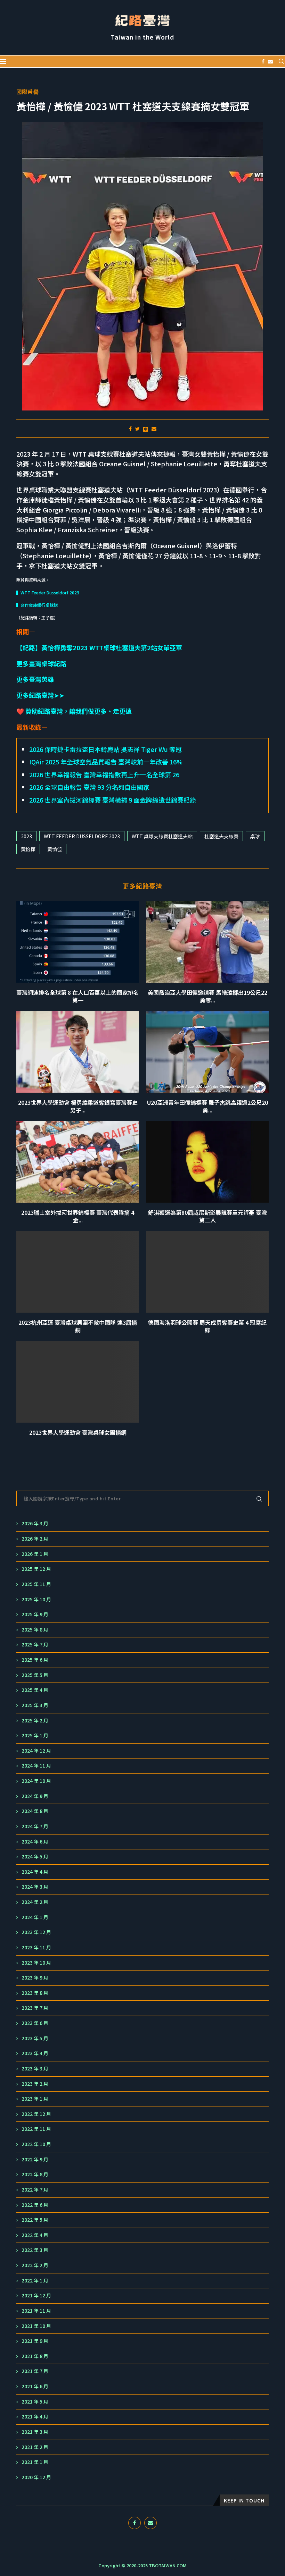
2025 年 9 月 (35, 1614)
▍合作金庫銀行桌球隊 (37, 605)
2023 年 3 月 (35, 2069)
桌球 (255, 836)
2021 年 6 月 (35, 2386)
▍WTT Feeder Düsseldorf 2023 (48, 592)
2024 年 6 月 (35, 1842)
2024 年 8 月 (35, 1811)
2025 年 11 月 (36, 1584)
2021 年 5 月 (35, 2402)
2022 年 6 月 (35, 2205)
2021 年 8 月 (35, 2356)
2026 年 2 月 (35, 1539)
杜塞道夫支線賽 (221, 836)
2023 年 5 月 (35, 2038)
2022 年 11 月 (36, 2129)
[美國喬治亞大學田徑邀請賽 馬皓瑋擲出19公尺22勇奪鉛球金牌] (207, 942)
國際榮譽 (27, 92)
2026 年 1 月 (35, 1554)
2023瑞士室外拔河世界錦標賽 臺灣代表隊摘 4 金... (78, 1216)
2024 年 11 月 (36, 1766)
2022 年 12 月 (36, 2114)
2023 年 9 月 (35, 1978)
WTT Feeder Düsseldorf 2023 (82, 836)
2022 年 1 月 (35, 2281)
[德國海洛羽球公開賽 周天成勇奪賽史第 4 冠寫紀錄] (207, 1272)
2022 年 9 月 (35, 2159)
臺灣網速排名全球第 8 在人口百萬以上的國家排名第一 (78, 996)
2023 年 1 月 (35, 2099)
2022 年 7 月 (35, 2190)
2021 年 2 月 (35, 2447)
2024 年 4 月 (35, 1872)
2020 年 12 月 (36, 2477)
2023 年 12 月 (36, 1932)
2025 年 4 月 (35, 1690)
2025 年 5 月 (35, 1675)
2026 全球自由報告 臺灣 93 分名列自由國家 (89, 787)
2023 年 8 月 (35, 1993)
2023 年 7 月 (35, 2008)
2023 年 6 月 (35, 2023)
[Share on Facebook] (130, 429)
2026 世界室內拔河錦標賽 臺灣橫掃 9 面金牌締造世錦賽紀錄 (113, 800)
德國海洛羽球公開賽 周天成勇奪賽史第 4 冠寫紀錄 (207, 1326)
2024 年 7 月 (35, 1826)
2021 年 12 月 (36, 2295)
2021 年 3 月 (35, 2432)
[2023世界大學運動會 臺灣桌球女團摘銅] (78, 1382)
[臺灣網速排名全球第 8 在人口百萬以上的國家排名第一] (78, 942)
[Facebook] (263, 61)
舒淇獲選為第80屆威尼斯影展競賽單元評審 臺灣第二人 (207, 1216)
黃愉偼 (55, 849)
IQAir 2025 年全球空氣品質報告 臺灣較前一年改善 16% (106, 762)
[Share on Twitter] (137, 429)
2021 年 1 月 (35, 2462)
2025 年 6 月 (35, 1660)
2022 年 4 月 (35, 2235)
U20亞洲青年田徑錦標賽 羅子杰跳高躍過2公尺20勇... (207, 1106)
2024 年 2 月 (35, 1902)
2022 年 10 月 (36, 2144)
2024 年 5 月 (35, 1857)
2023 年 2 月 (35, 2084)
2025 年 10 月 (36, 1599)
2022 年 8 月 (35, 2174)
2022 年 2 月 (35, 2265)
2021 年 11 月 (36, 2311)
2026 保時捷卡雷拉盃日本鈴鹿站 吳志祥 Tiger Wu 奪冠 (105, 749)
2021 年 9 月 (35, 2341)
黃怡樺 (28, 849)
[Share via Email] (154, 429)
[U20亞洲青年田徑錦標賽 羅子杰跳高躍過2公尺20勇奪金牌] (207, 1052)
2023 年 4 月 (35, 2053)
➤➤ (40, 695)
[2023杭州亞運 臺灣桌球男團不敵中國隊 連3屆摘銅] (78, 1272)
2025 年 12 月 (36, 1569)
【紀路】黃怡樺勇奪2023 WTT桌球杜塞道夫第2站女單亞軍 (99, 647)
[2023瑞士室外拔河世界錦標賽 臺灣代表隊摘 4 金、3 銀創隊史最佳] (78, 1162)
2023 (26, 836)
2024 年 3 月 (35, 1887)
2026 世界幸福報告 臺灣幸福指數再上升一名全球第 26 (104, 774)
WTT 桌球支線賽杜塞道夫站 (162, 836)
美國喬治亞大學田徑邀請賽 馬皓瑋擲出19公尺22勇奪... (207, 996)
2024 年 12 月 (36, 1751)
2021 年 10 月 (36, 2326)
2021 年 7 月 (35, 2371)
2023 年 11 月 (36, 1947)
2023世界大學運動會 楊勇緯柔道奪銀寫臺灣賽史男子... (78, 1106)
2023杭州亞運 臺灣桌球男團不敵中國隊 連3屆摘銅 (78, 1326)
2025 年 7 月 (35, 1645)
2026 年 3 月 (35, 1523)
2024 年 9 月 (35, 1796)
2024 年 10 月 (36, 1781)
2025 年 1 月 (35, 1735)
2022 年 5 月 (35, 2220)
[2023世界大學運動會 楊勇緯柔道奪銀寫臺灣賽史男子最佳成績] (78, 1052)
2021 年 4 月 (35, 2417)
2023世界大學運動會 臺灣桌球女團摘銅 (78, 1432)
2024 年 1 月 (35, 1917)
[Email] (270, 61)
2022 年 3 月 (35, 2250)
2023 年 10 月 (36, 1963)
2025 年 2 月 (35, 1721)
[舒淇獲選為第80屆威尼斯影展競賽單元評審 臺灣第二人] (207, 1162)
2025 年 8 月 (35, 1630)
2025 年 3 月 (35, 1705)
